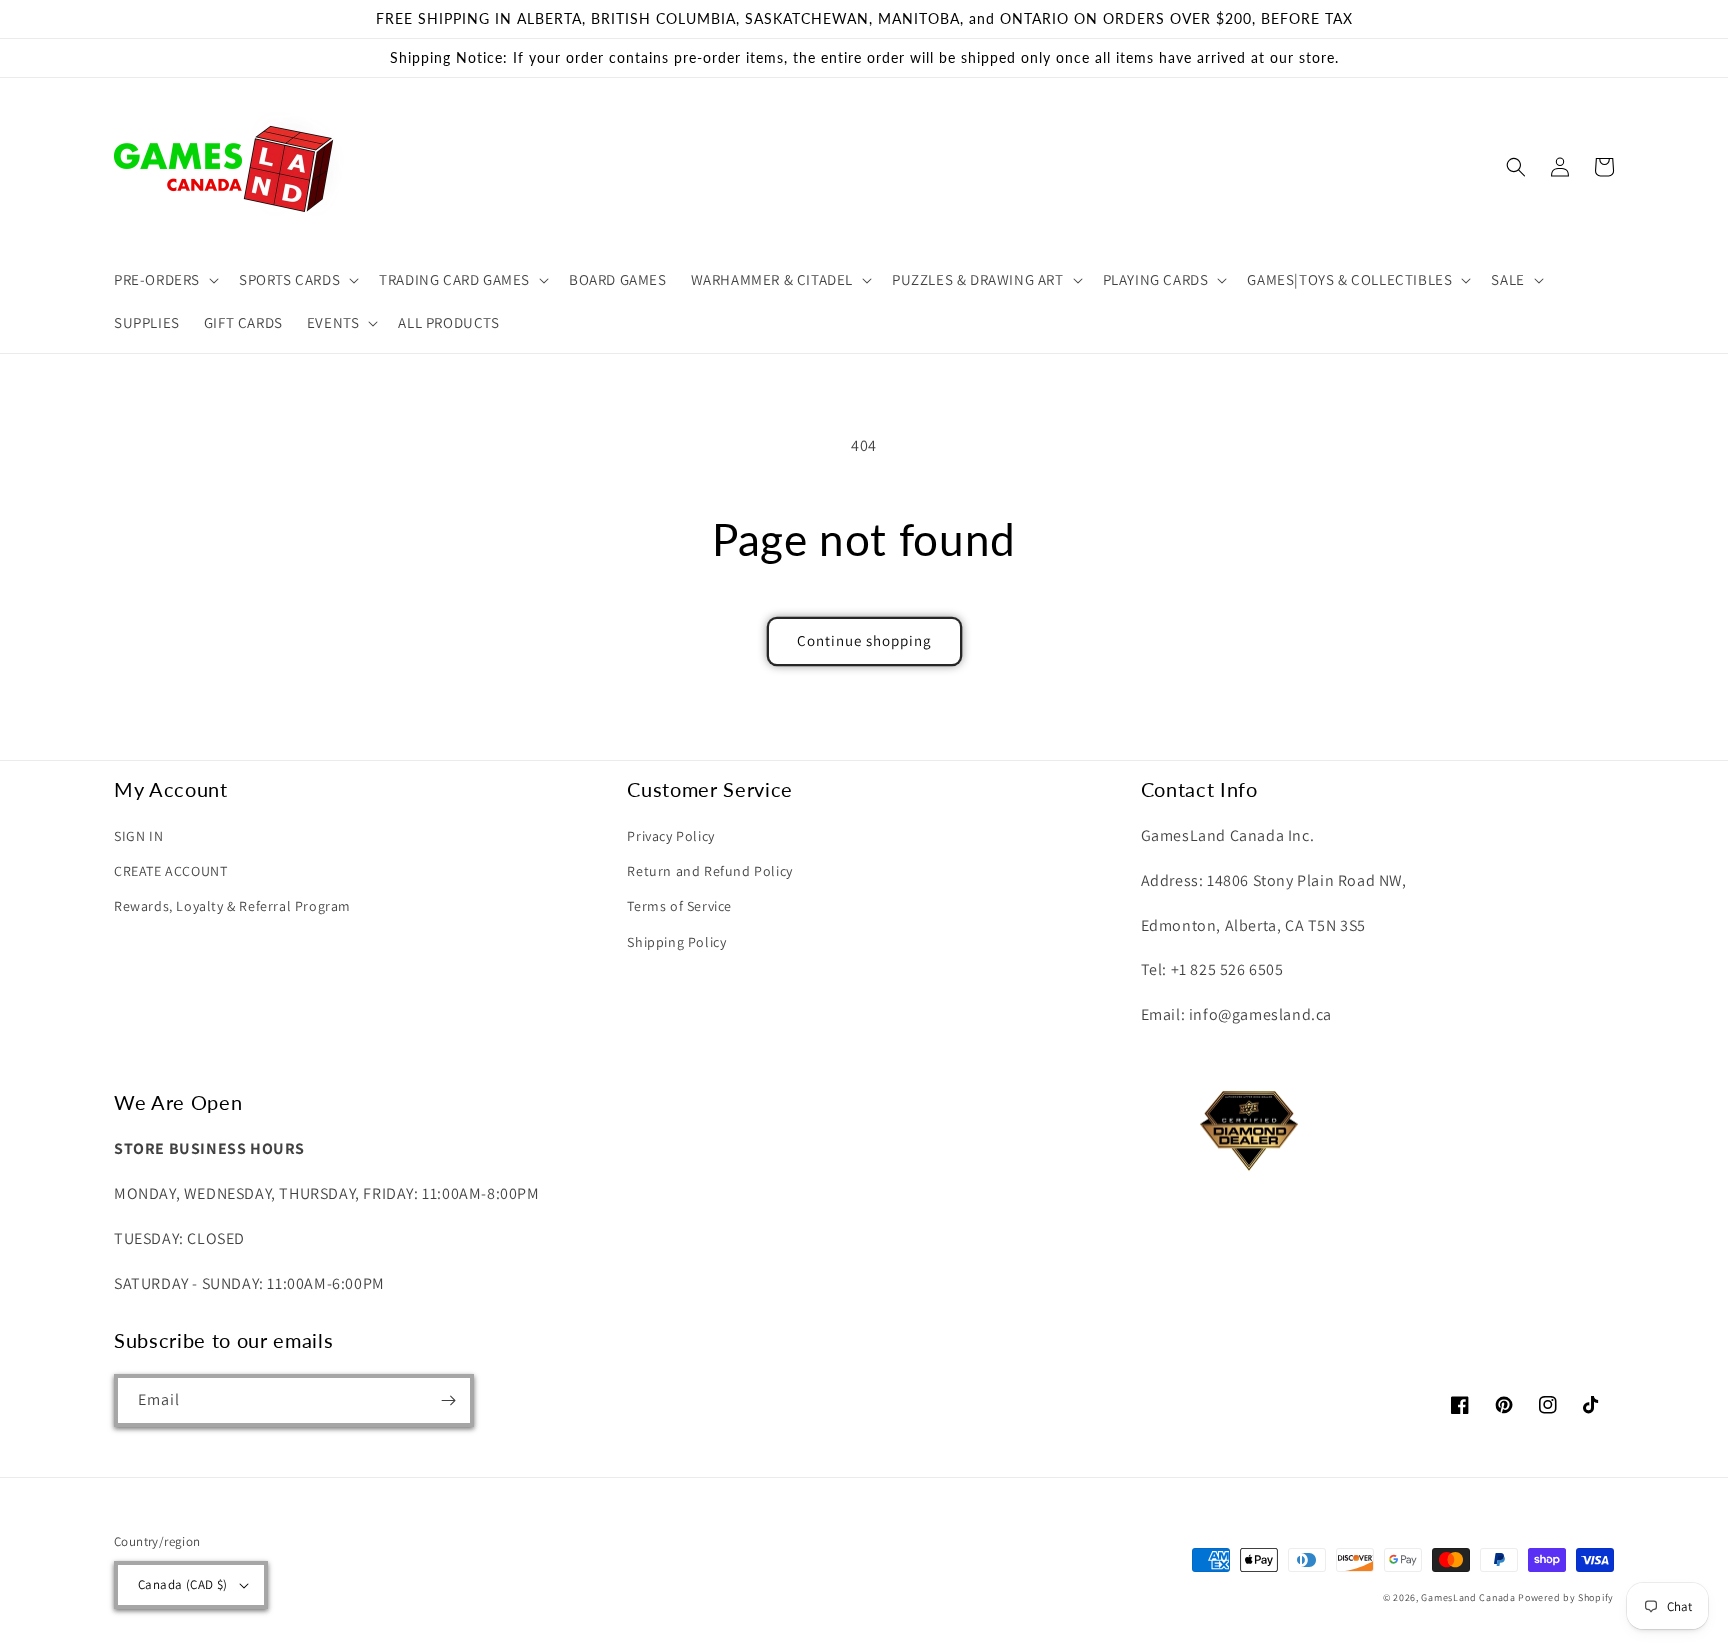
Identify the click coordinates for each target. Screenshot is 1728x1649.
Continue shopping (864, 640)
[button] (164, 280)
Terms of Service (679, 906)
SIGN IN (138, 836)
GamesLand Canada (1468, 1597)
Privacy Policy (670, 836)
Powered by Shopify (1566, 1597)
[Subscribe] (448, 1400)
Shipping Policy (676, 942)
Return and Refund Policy (709, 871)
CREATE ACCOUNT (170, 871)
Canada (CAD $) (183, 1584)
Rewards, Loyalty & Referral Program (232, 906)
